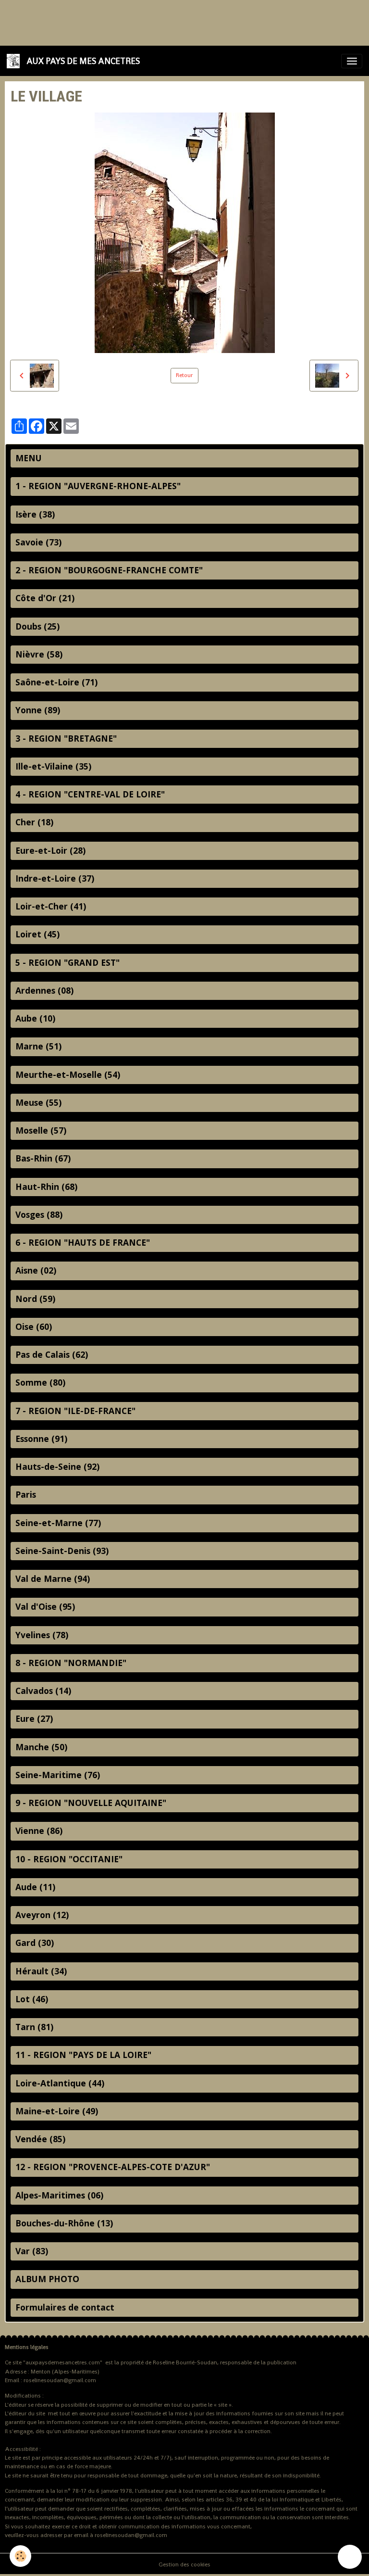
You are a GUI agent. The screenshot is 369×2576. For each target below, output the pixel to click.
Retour (184, 375)
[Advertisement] (175, 22)
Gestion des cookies (184, 2564)
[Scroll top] (350, 2557)
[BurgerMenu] (352, 61)
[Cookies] (20, 2556)
